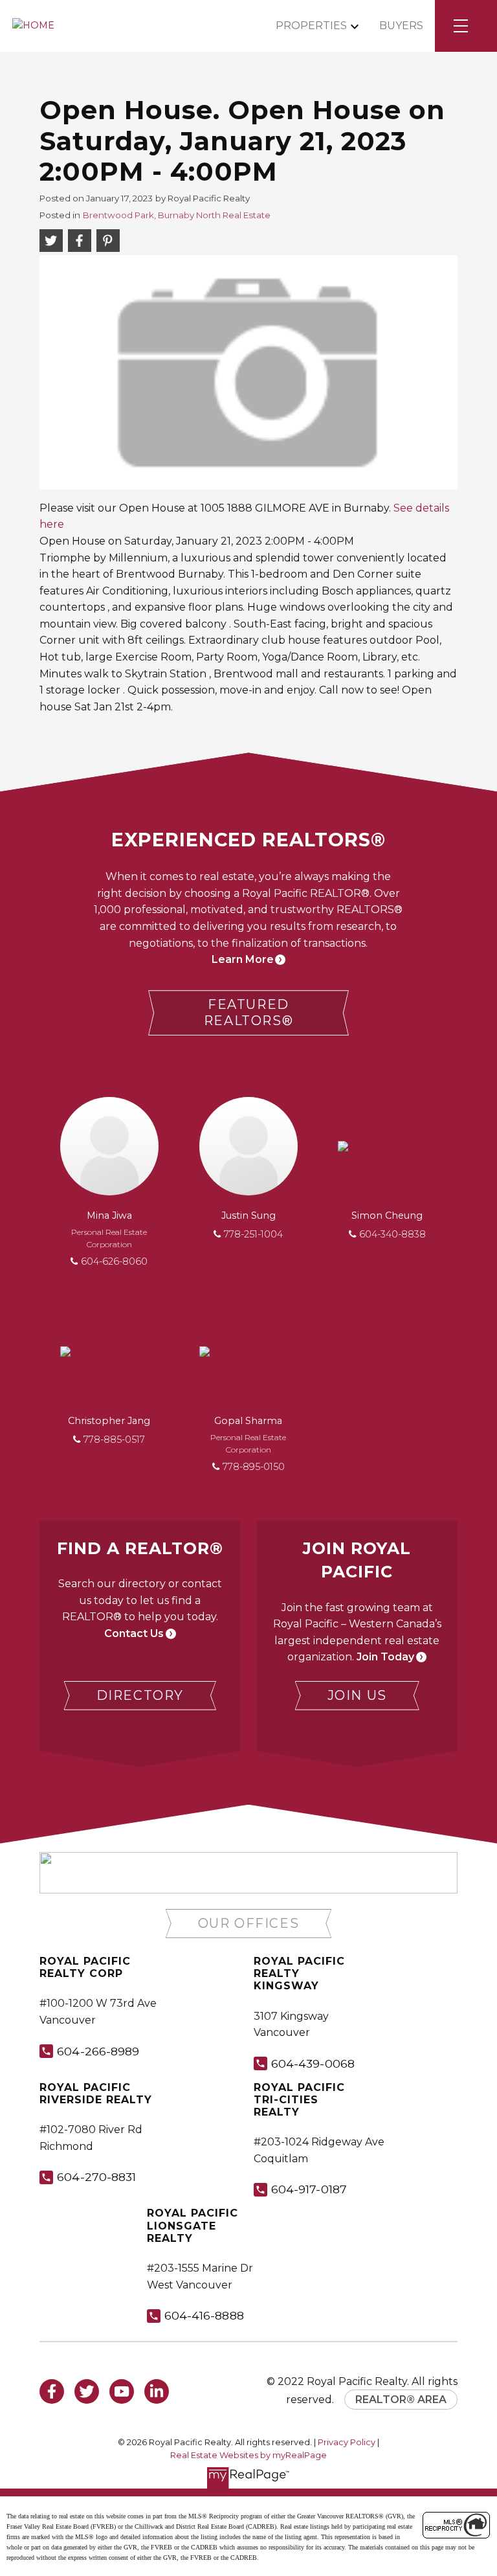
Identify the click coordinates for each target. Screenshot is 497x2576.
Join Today (385, 1657)
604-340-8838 (392, 1234)
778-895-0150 (254, 1467)
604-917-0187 (309, 2189)
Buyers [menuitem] (401, 26)
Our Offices (249, 1923)
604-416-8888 (204, 2315)
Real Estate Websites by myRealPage (248, 2455)
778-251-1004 (253, 1234)
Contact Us (134, 1633)
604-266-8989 (98, 2051)
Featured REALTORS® (248, 1012)
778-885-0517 (114, 1440)
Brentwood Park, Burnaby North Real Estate (177, 215)
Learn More (243, 959)
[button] (248, 1013)
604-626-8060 (114, 1261)
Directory (140, 1695)
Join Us (357, 1695)
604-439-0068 (313, 2063)
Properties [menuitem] (311, 26)
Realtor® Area (401, 2400)
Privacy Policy (347, 2442)
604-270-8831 (96, 2177)
